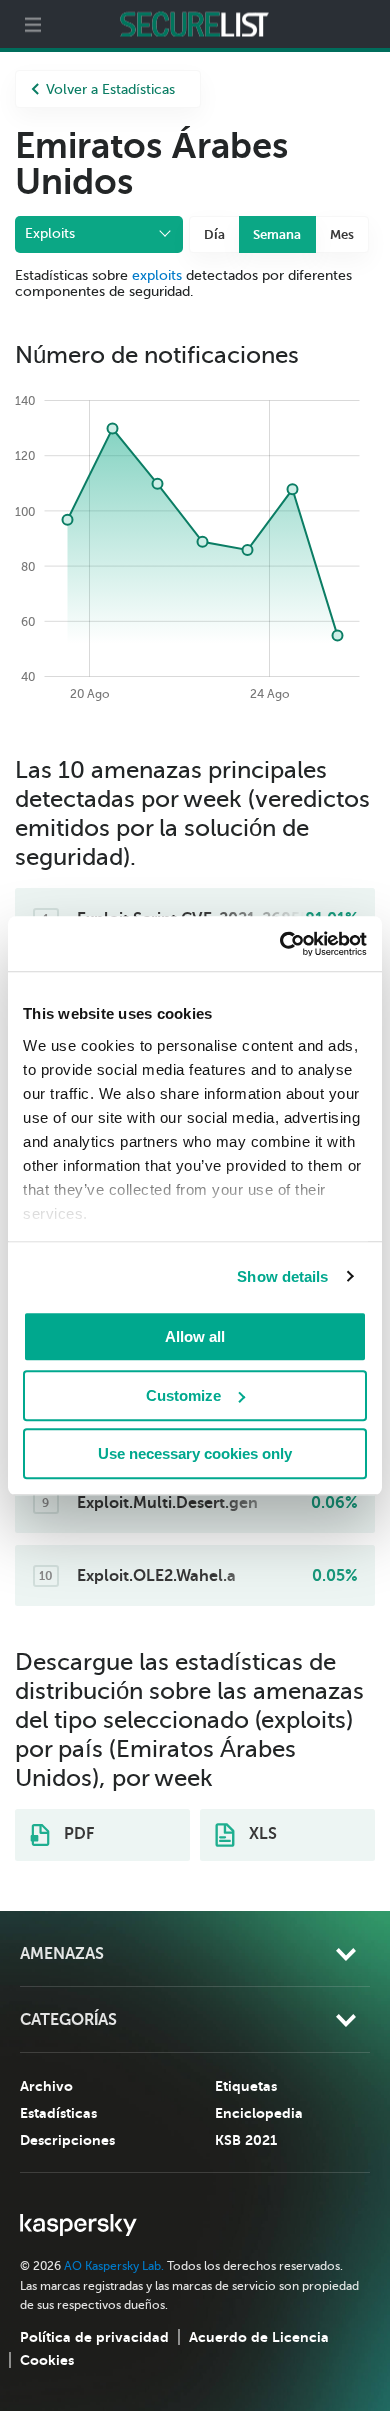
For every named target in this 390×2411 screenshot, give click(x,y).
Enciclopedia (259, 2113)
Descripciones (67, 2140)
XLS (261, 1834)
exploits (157, 275)
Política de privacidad (94, 2337)
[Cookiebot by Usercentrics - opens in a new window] (280, 944)
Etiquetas (246, 2086)
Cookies (47, 2360)
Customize (183, 1395)
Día (214, 234)
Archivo (46, 2086)
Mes (342, 234)
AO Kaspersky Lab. (114, 2266)
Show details (282, 1276)
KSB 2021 (246, 2140)
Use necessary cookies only (195, 1453)
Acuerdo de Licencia (259, 2337)
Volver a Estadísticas (110, 89)
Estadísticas (58, 2113)
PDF (77, 1834)
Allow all (195, 1336)
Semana (277, 234)
